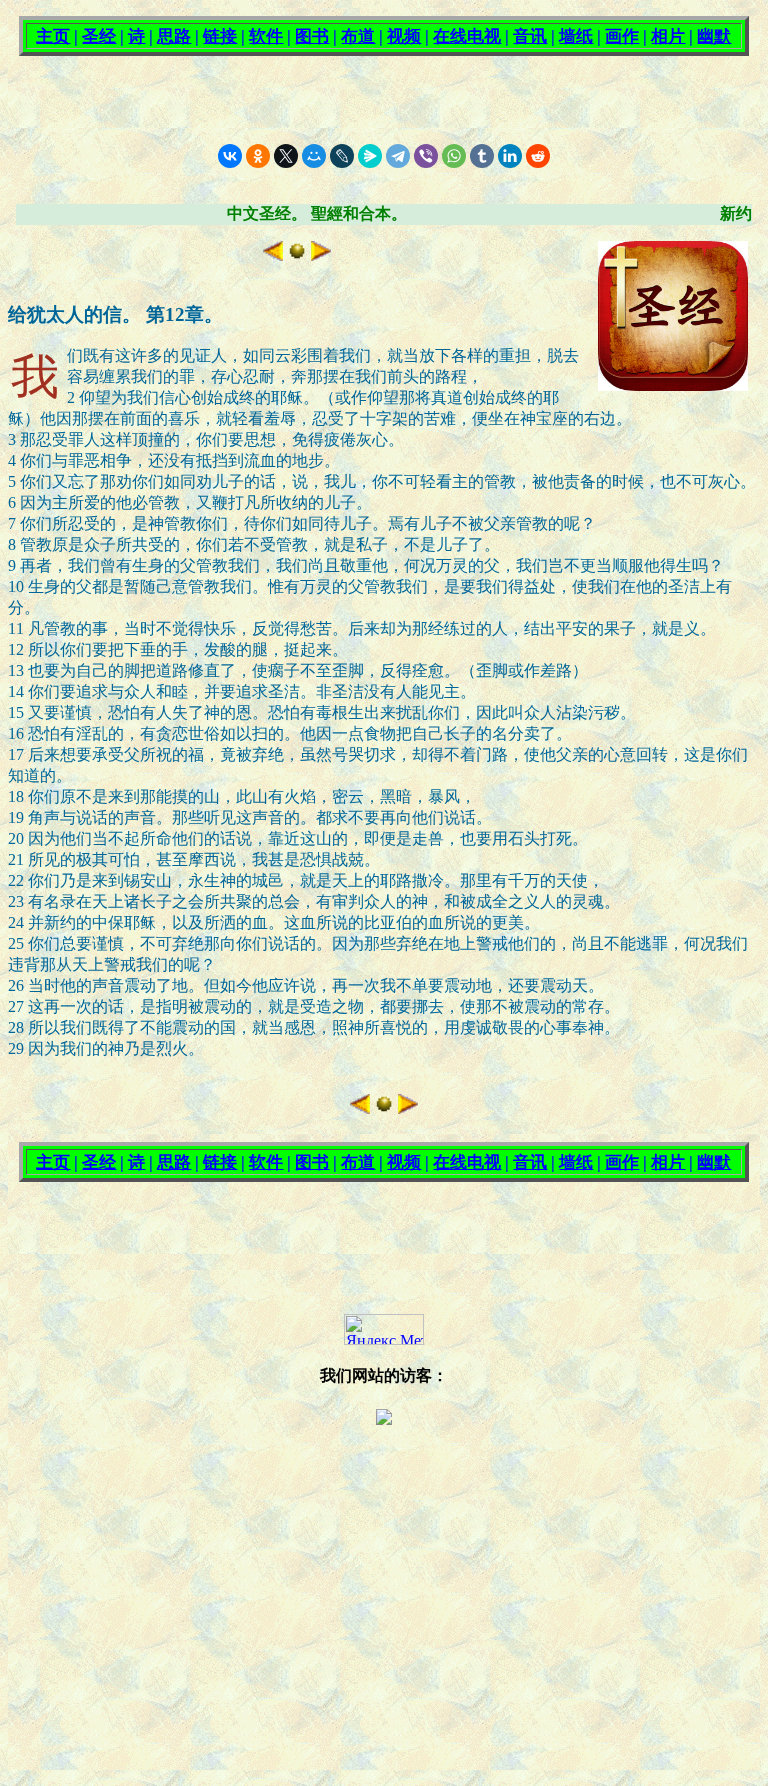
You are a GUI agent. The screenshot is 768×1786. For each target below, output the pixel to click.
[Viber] (426, 156)
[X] (286, 156)
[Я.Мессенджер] (370, 156)
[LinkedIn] (510, 156)
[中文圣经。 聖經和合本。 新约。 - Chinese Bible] (297, 255)
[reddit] (538, 156)
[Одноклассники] (258, 156)
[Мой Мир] (314, 156)
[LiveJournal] (342, 156)
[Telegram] (398, 156)
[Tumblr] (482, 156)
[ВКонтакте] (230, 156)
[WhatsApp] (454, 156)
